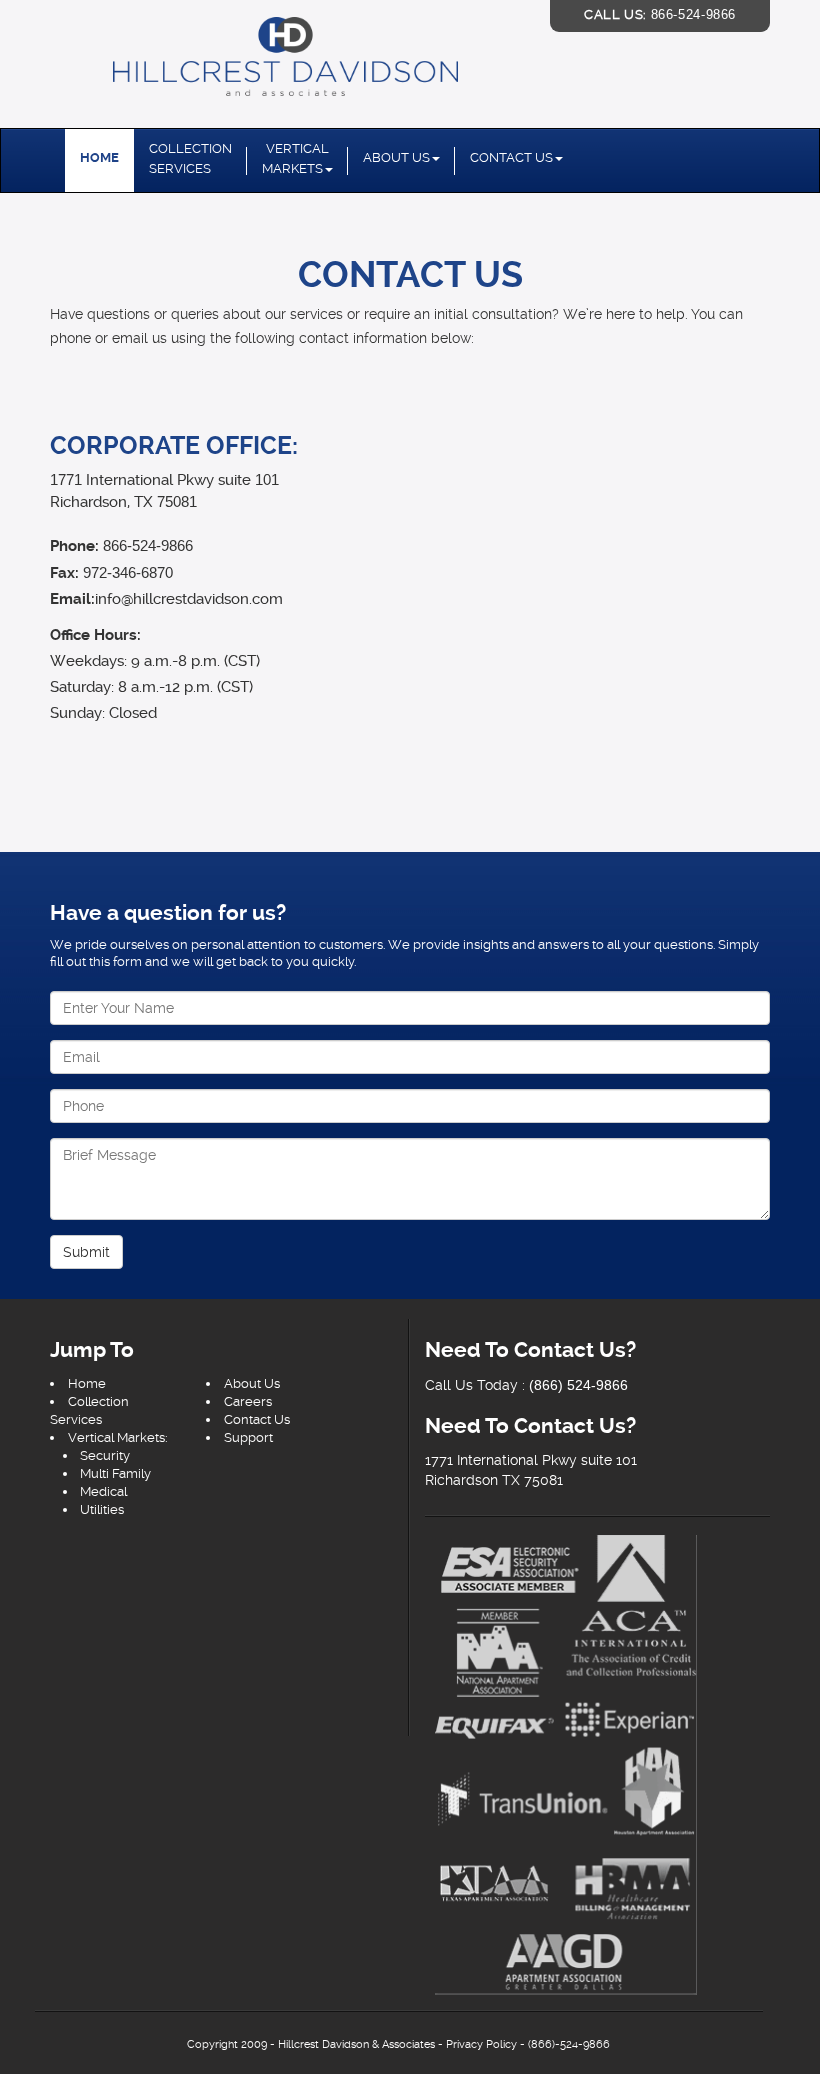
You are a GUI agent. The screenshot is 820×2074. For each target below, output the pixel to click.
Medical (103, 1491)
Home (99, 157)
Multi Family (115, 1473)
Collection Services (190, 158)
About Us (396, 157)
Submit (86, 1252)
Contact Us (511, 157)
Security (105, 1455)
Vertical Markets (295, 158)
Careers (248, 1401)
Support (248, 1437)
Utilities (102, 1509)
